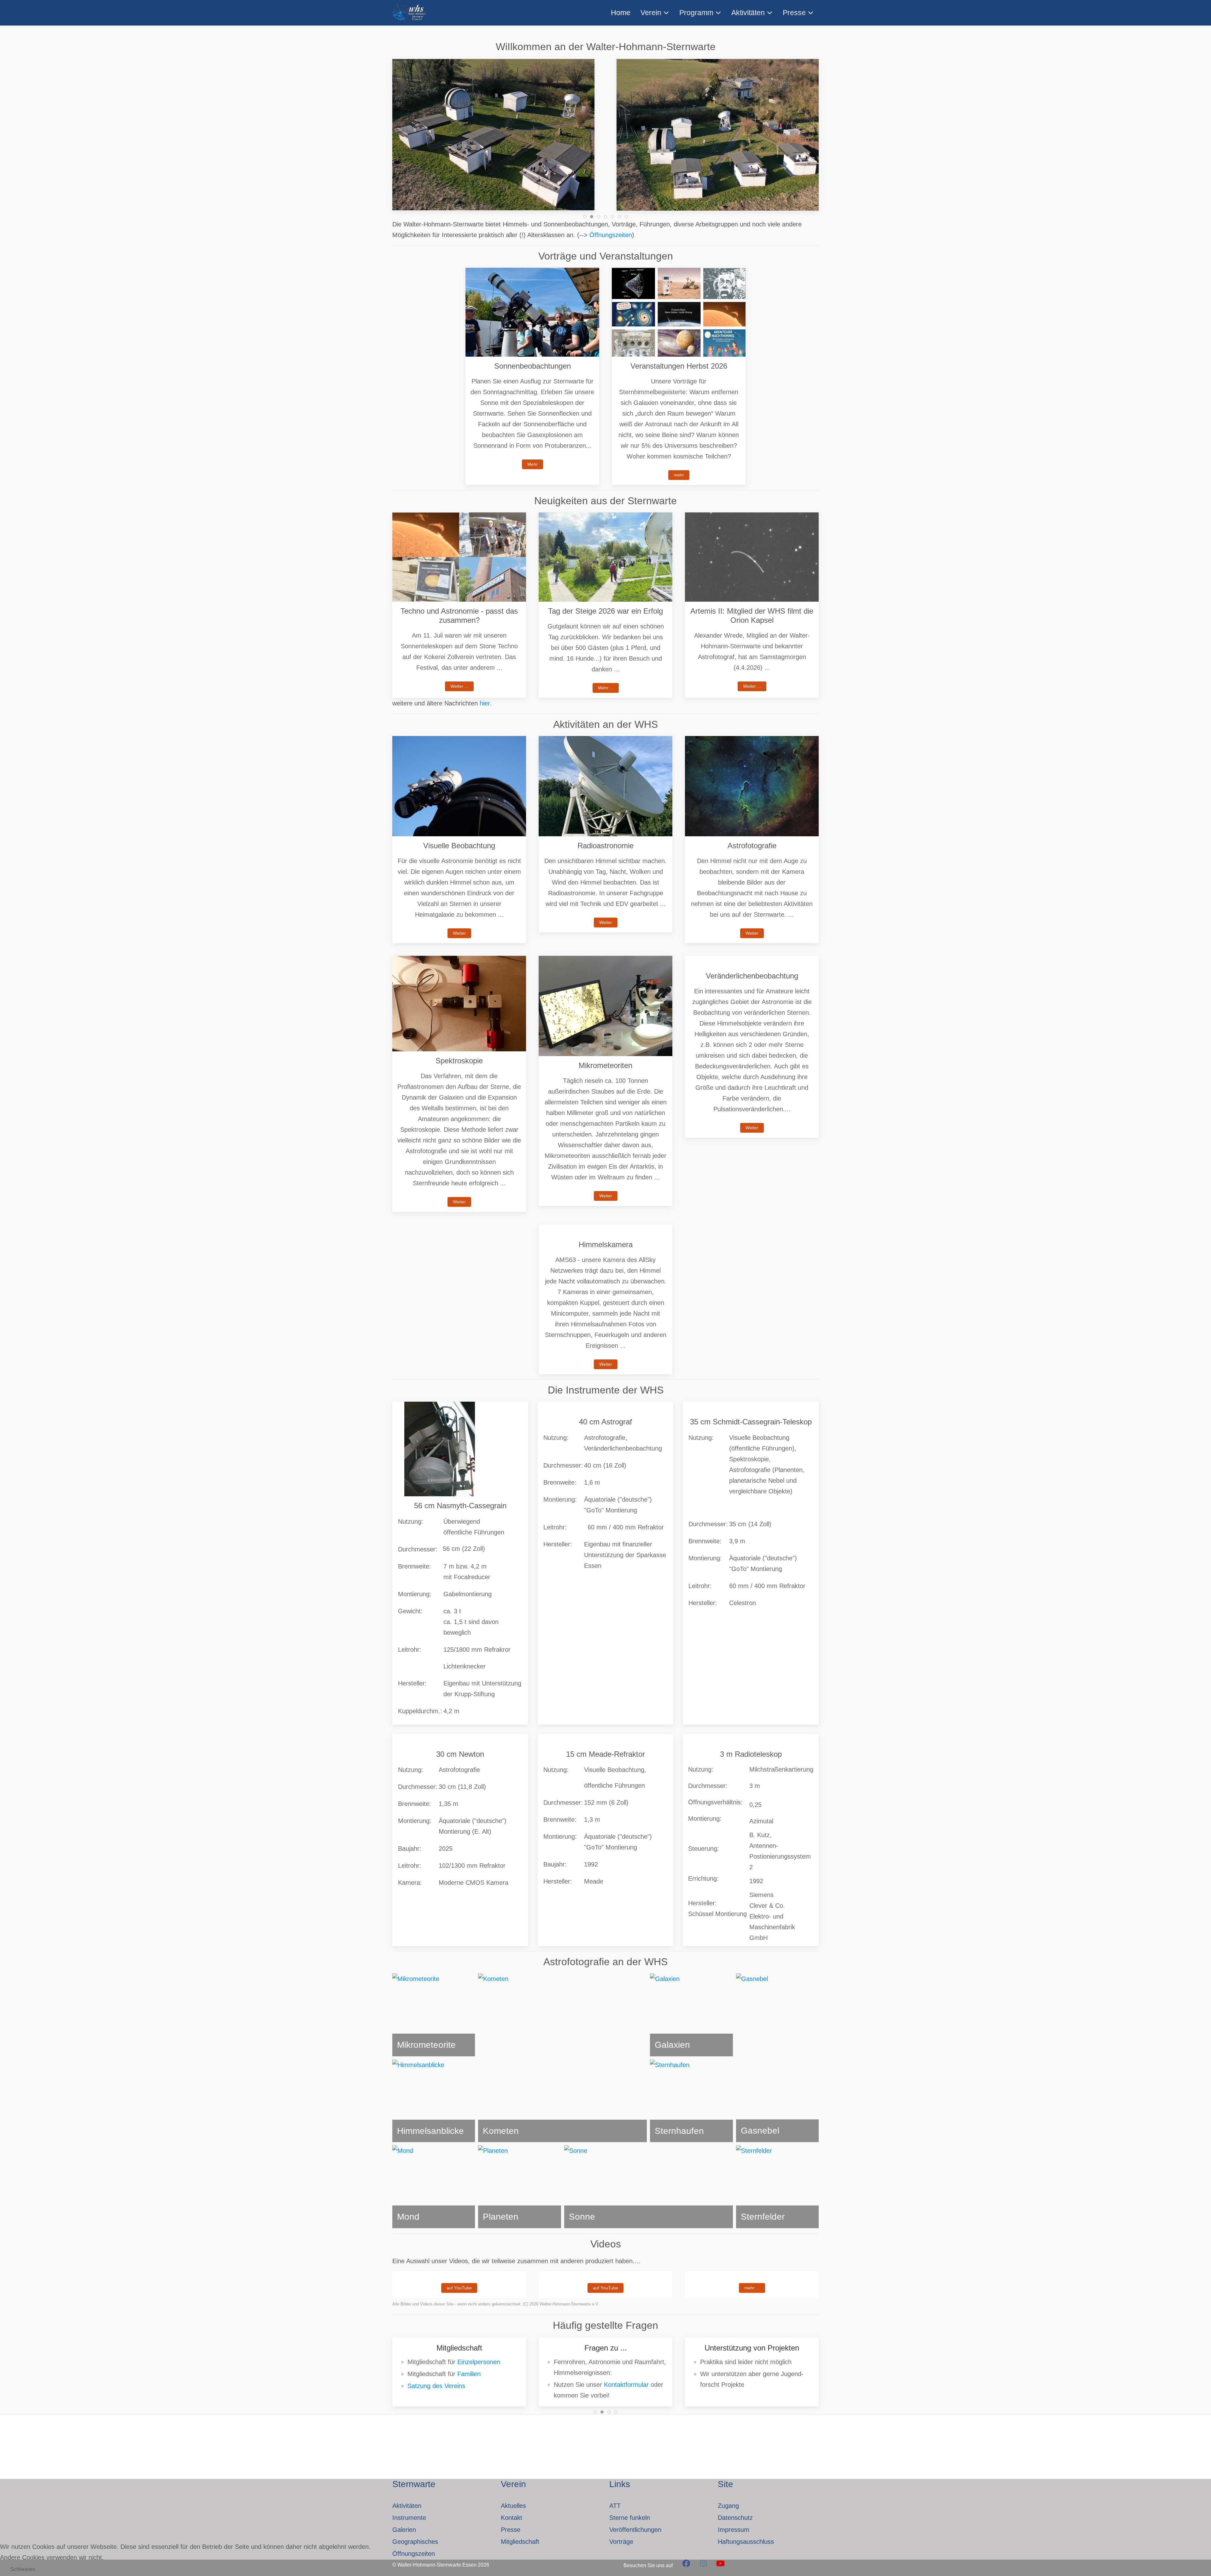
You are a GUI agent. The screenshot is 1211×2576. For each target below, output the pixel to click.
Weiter (459, 933)
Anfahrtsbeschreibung (731, 2376)
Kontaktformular (480, 2384)
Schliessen (23, 2569)
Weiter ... (459, 686)
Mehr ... (606, 688)
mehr (679, 475)
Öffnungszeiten (611, 235)
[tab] (585, 217)
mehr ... (752, 2288)
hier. (486, 703)
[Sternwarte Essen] (410, 13)
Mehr (532, 464)
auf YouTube (459, 2288)
